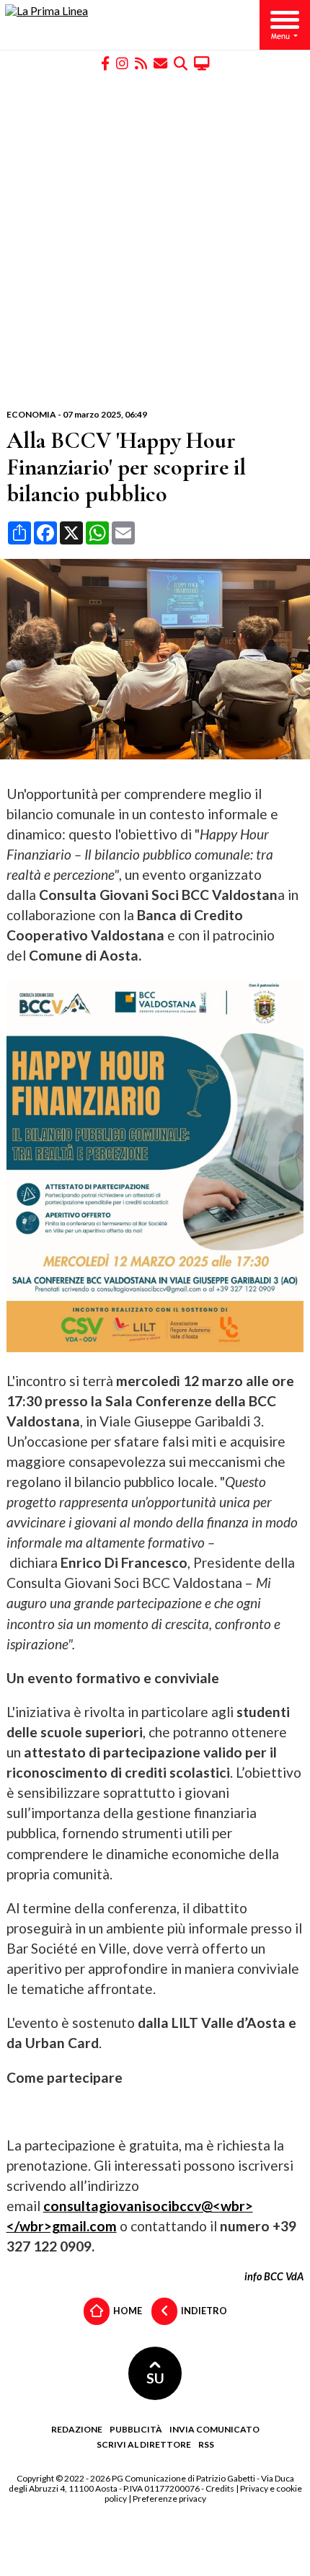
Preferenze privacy (169, 2498)
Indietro (203, 2310)
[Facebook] (105, 62)
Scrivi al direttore (144, 2444)
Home (127, 2310)
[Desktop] (202, 62)
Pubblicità (136, 2429)
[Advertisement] (155, 240)
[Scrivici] (160, 62)
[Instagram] (122, 62)
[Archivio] (181, 62)
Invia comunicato (214, 2429)
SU (155, 2378)
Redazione (77, 2429)
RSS (206, 2444)
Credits (220, 2488)
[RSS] (141, 62)
